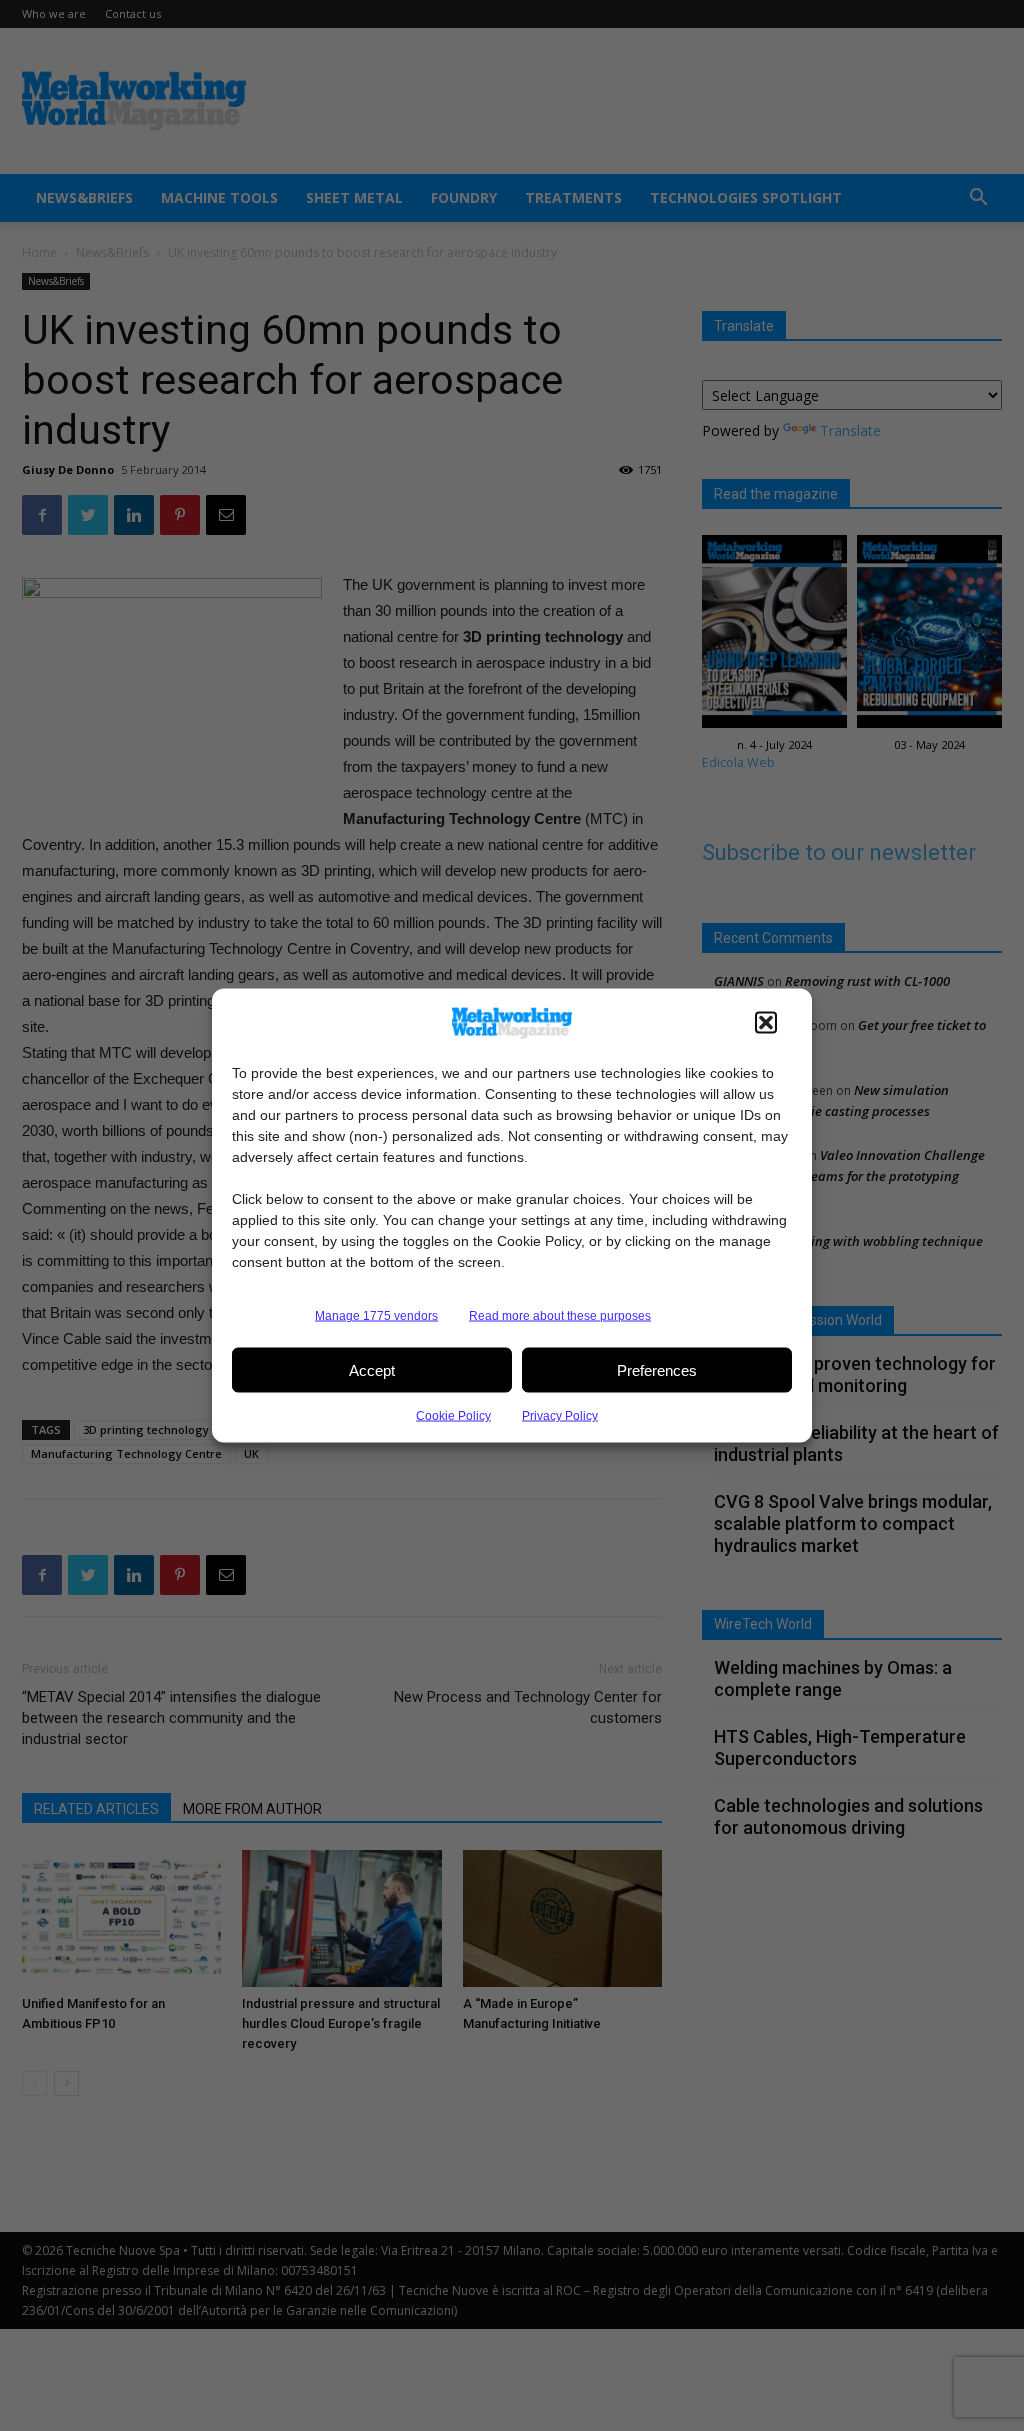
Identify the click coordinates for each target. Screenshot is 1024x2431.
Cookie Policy (453, 1416)
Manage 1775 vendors (376, 1316)
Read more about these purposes (560, 1316)
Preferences (657, 1369)
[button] (766, 1023)
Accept (372, 1369)
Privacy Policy (560, 1416)
